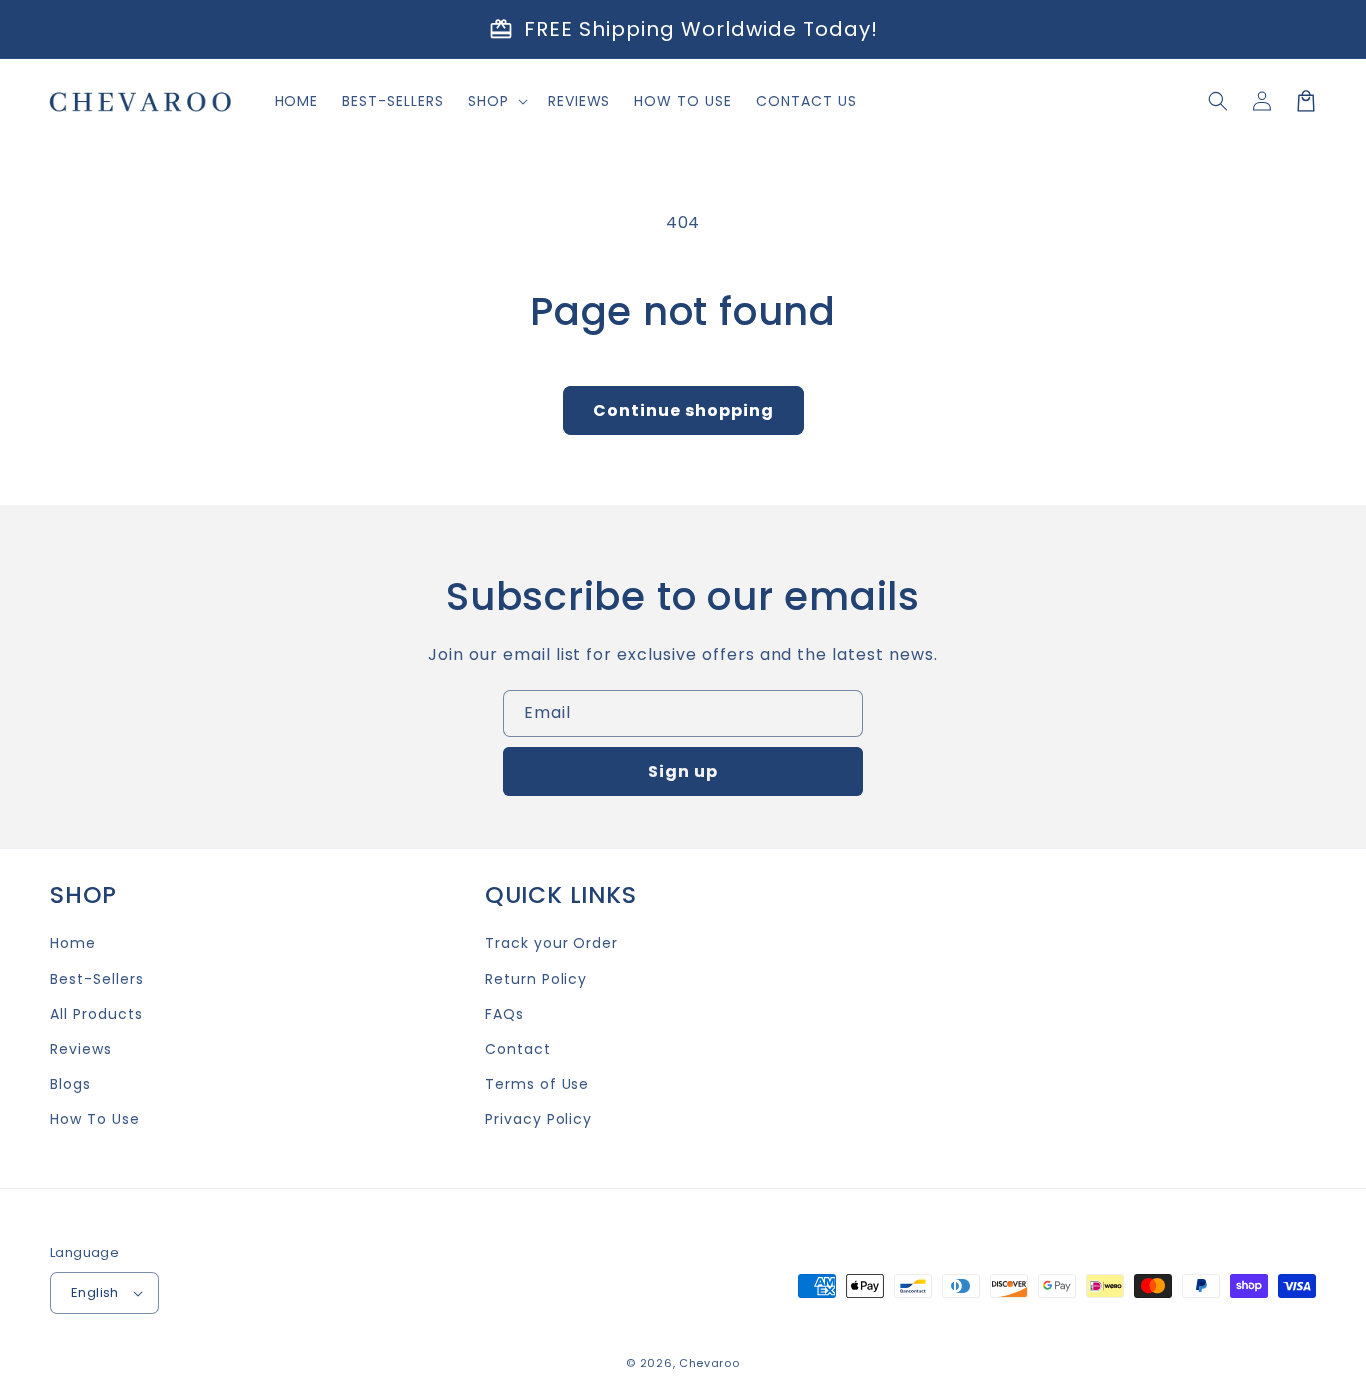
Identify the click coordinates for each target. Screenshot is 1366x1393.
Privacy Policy (538, 1119)
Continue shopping (683, 410)
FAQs (504, 1014)
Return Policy (536, 979)
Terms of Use (537, 1084)
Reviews (81, 1049)
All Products (96, 1014)
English (95, 1292)
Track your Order (551, 943)
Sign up (683, 771)
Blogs (70, 1084)
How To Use (95, 1119)
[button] (1218, 101)
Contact (518, 1049)
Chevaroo (709, 1363)
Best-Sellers (97, 979)
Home (73, 943)
